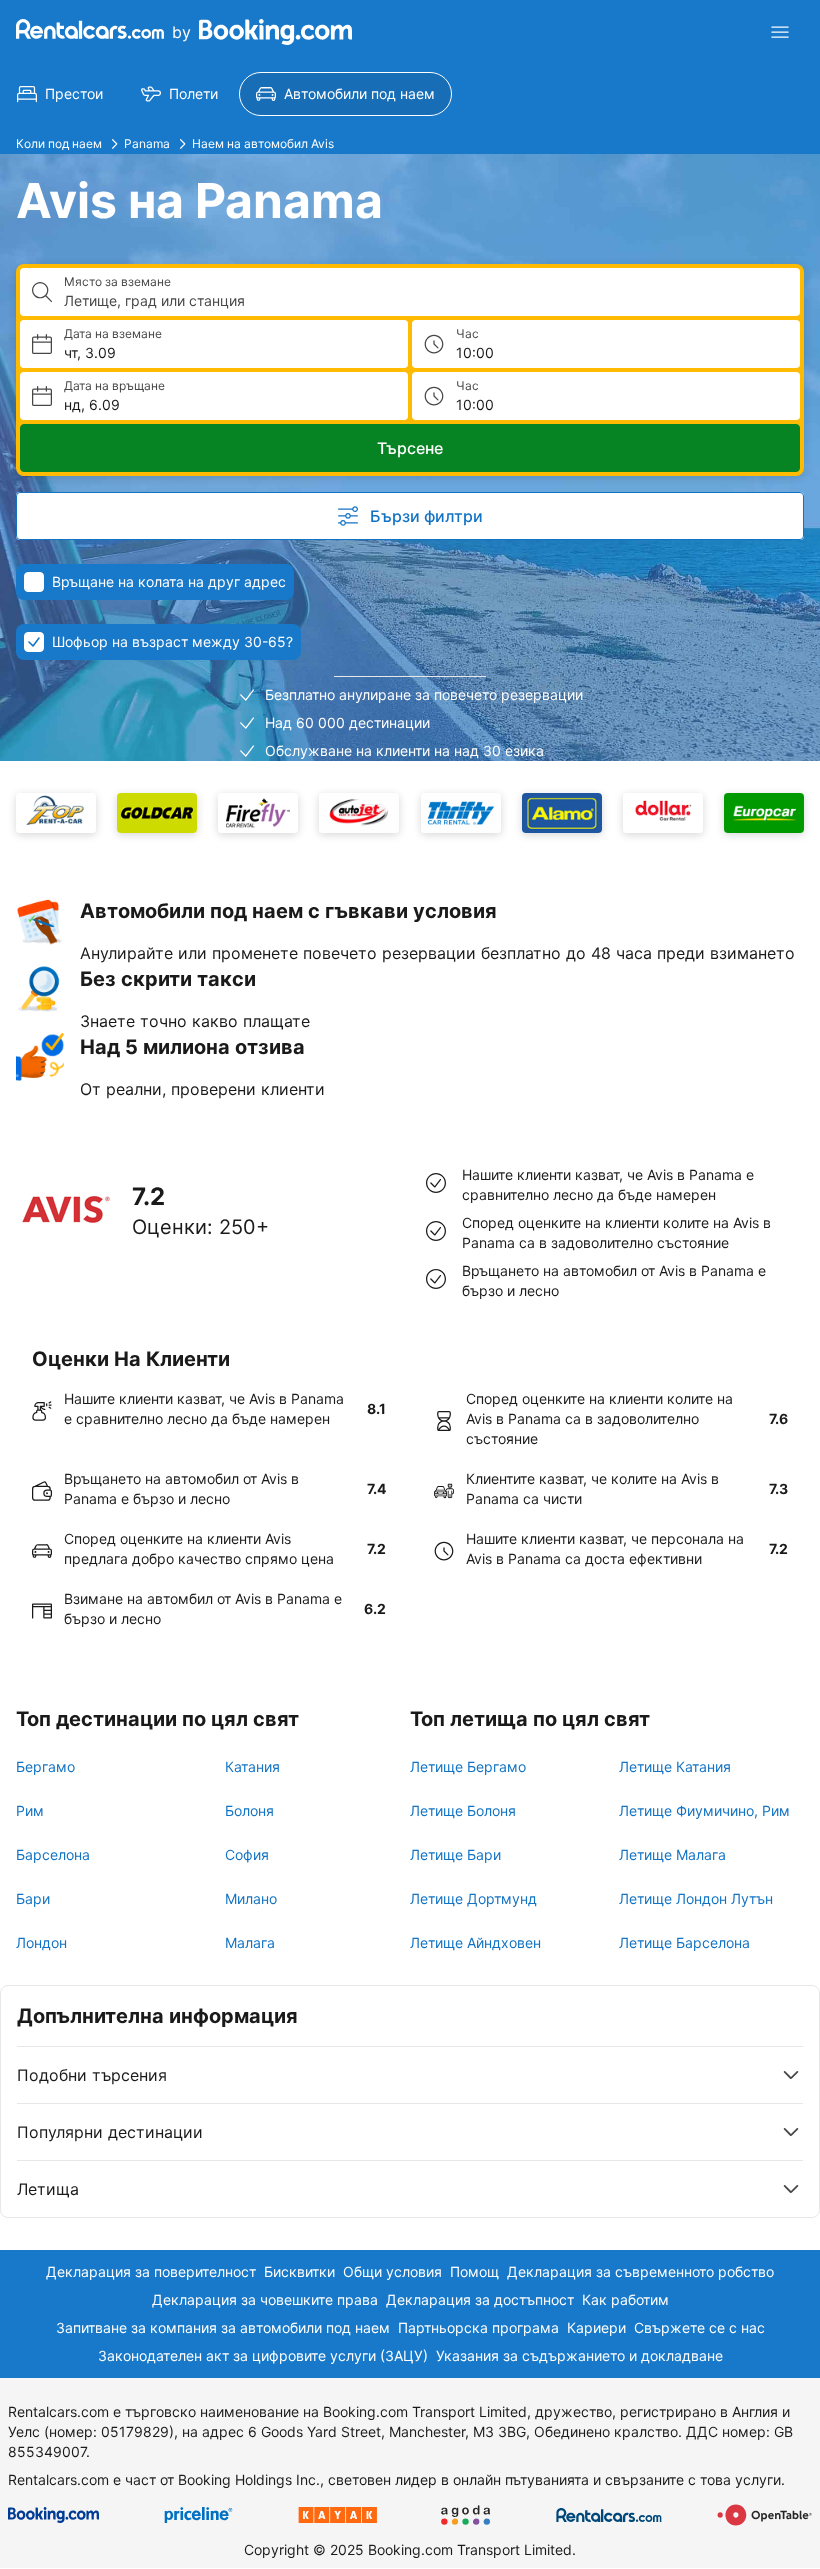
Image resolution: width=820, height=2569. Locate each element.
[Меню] (780, 32)
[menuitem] (60, 94)
